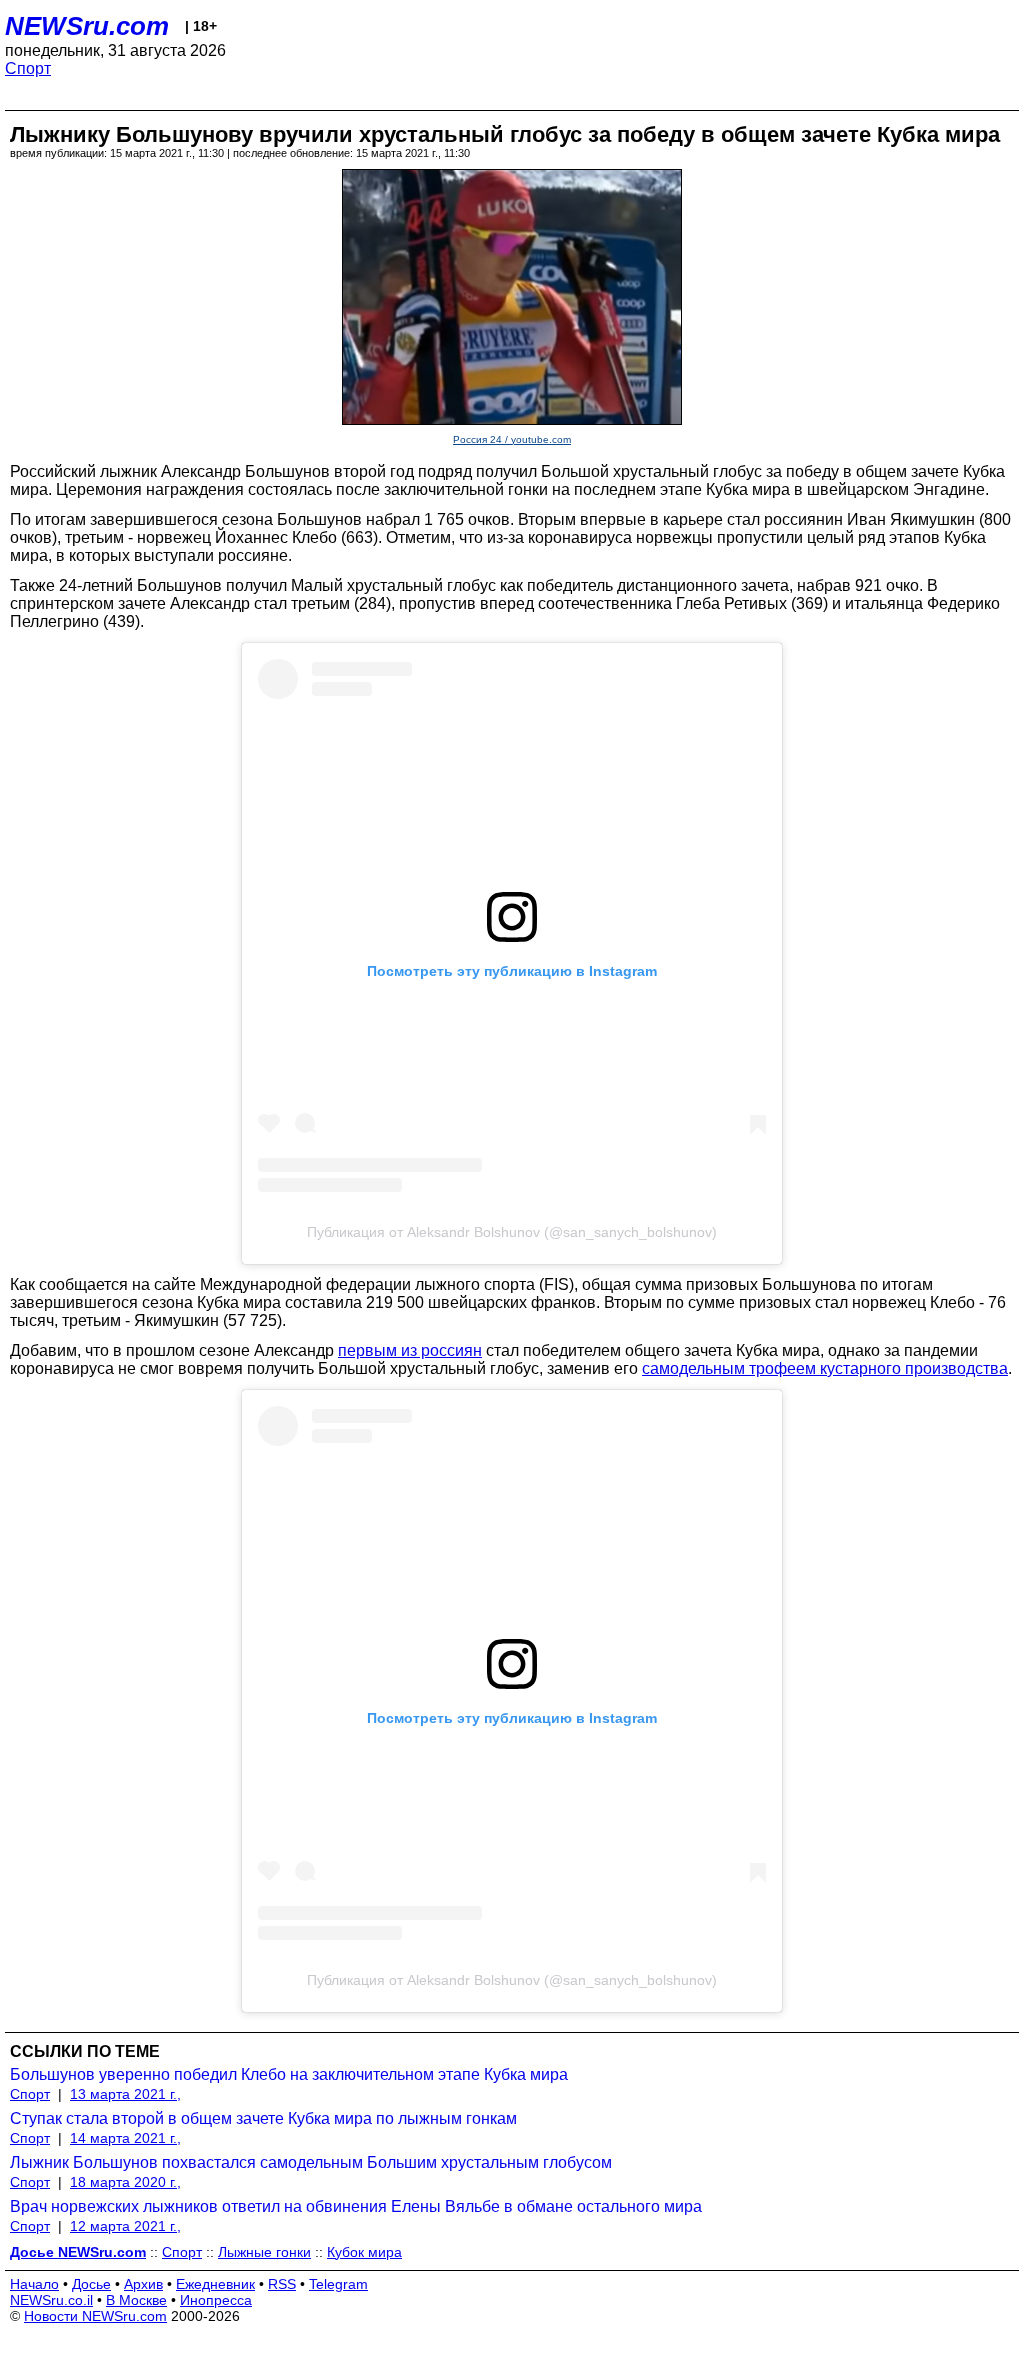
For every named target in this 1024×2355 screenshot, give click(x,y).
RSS (282, 2284)
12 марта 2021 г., (125, 2226)
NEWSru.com (87, 26)
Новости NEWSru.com (95, 2316)
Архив (143, 2284)
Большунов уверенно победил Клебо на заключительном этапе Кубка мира (289, 2074)
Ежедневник (215, 2284)
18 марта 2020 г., (125, 2182)
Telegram (338, 2284)
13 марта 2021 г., (125, 2094)
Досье (91, 2284)
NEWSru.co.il (51, 2300)
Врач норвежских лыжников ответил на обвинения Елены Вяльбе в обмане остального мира (356, 2206)
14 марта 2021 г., (125, 2138)
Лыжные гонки (264, 2252)
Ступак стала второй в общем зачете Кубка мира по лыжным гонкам (263, 2118)
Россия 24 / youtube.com (512, 439)
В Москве (136, 2300)
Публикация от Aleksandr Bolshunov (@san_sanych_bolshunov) (512, 1232)
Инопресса (216, 2300)
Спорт (28, 68)
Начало (34, 2284)
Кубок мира (364, 2252)
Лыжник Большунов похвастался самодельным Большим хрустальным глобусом (311, 2162)
